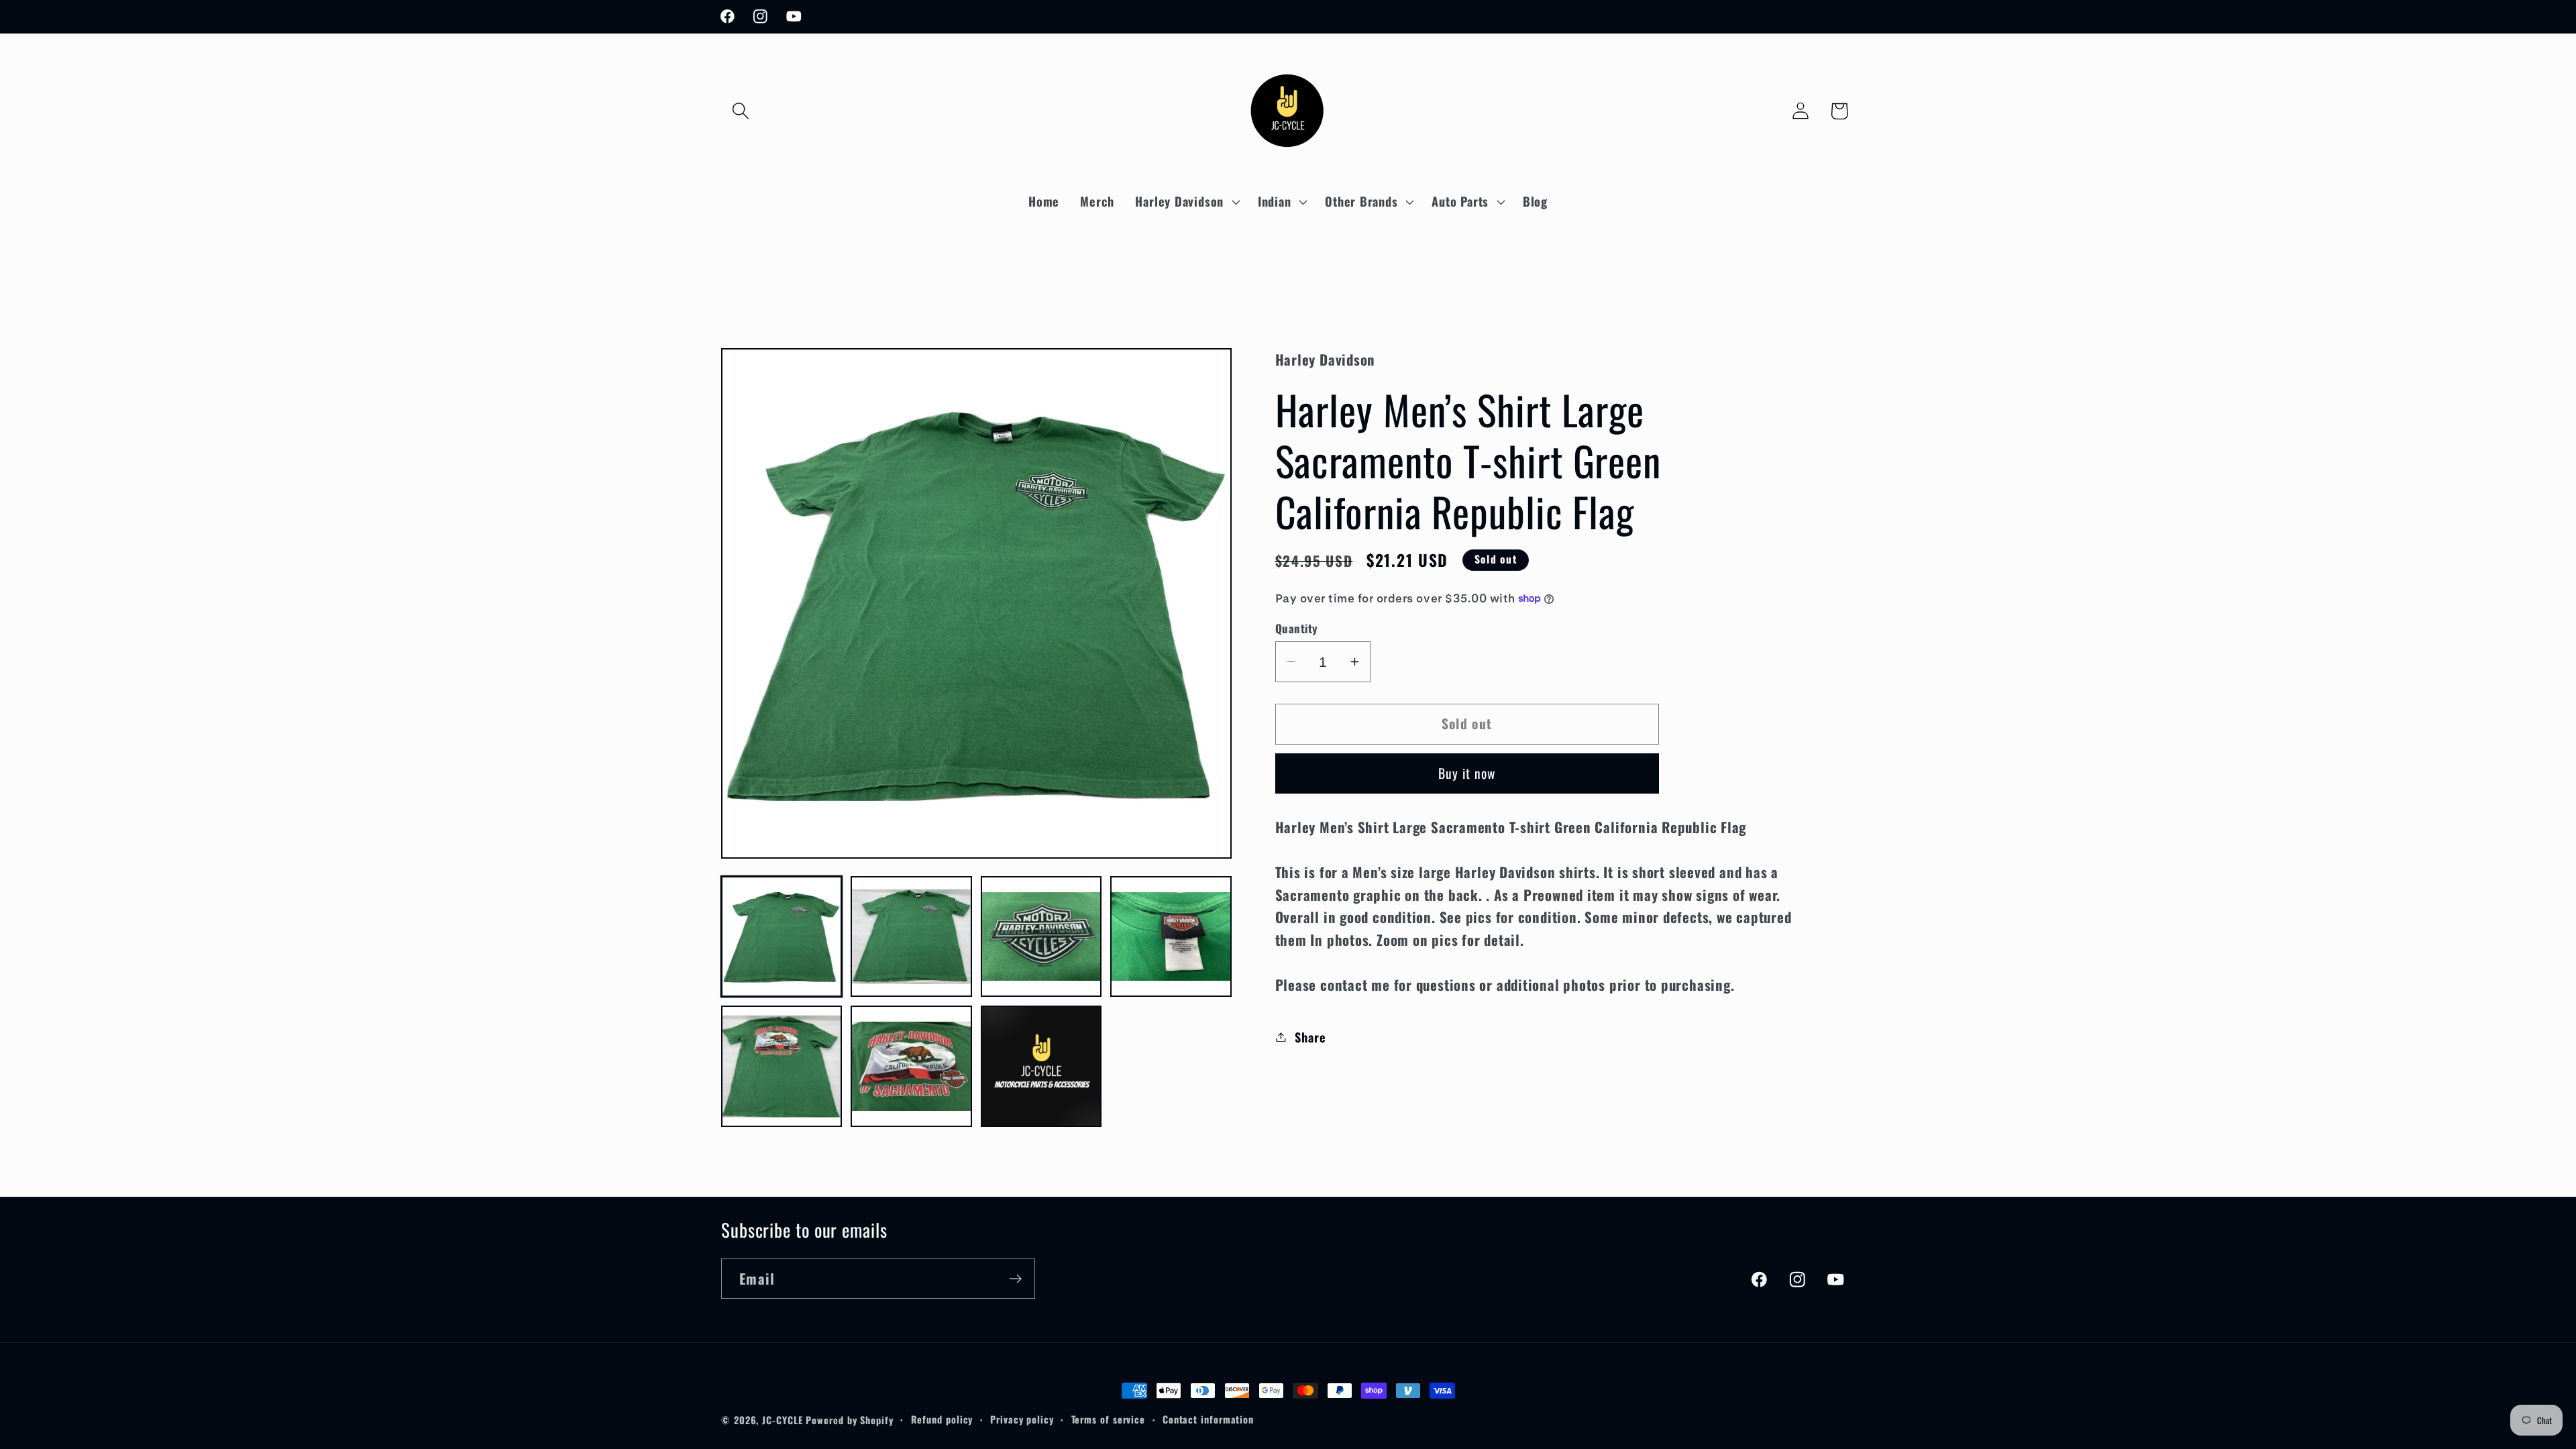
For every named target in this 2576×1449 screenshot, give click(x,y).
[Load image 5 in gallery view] (782, 1066)
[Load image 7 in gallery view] (1041, 1066)
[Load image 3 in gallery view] (1041, 936)
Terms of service (1109, 1419)
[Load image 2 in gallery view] (911, 936)
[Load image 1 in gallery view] (782, 936)
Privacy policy (1022, 1419)
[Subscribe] (1015, 1279)
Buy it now (1467, 773)
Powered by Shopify (849, 1420)
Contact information (1208, 1419)
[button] (740, 111)
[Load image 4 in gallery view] (1171, 936)
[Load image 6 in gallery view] (911, 1066)
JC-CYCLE (782, 1420)
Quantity (1297, 628)
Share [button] (1310, 1037)
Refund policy (942, 1419)
